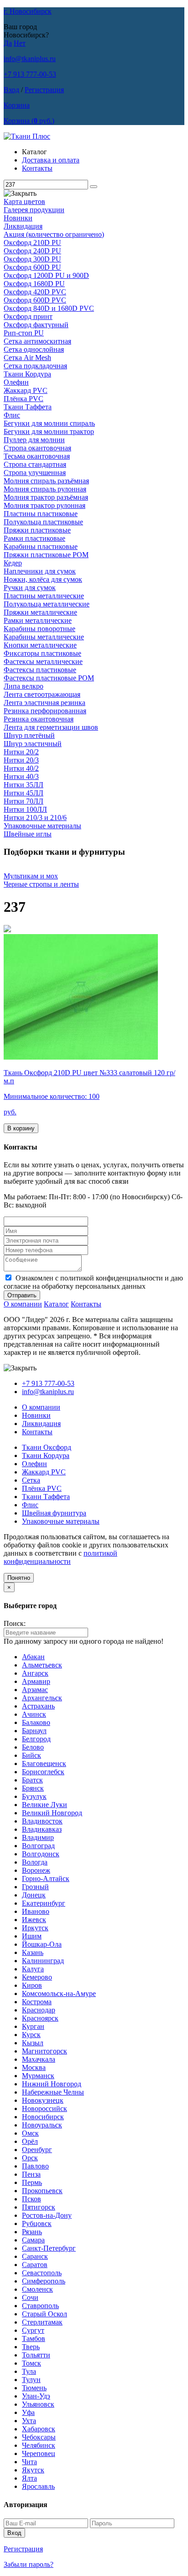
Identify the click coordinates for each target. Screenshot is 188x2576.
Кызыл (33, 2043)
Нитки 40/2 (21, 768)
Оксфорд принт (28, 316)
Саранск (35, 2256)
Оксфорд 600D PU (32, 267)
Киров (32, 1985)
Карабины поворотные (39, 629)
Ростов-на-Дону (47, 2215)
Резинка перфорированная (45, 711)
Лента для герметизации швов (51, 727)
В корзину (21, 1128)
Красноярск (40, 2018)
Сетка (31, 1480)
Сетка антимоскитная (37, 341)
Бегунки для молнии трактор (49, 431)
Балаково (36, 1722)
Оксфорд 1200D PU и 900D (46, 275)
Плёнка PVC (23, 399)
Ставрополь (40, 2306)
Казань (33, 1952)
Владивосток (42, 1821)
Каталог (56, 1304)
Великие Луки (44, 1805)
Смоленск (37, 2289)
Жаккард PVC (26, 390)
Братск (32, 1780)
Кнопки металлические (40, 645)
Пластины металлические (44, 596)
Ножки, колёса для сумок (43, 579)
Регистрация (44, 90)
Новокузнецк (43, 2100)
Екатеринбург (44, 1903)
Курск (31, 2035)
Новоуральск (42, 2125)
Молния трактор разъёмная (46, 497)
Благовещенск (44, 1763)
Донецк (34, 1895)
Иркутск (35, 1928)
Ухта (29, 2421)
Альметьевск (42, 1665)
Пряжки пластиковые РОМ (46, 555)
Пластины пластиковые (41, 514)
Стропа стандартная (35, 464)
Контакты (37, 168)
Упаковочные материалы (42, 826)
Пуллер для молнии (34, 440)
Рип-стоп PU (24, 333)
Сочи (30, 2297)
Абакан (33, 1657)
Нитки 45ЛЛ (23, 793)
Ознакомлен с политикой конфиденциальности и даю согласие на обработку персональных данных (93, 1282)
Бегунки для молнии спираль (49, 423)
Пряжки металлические (40, 612)
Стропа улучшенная (35, 473)
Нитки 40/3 (21, 776)
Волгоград (38, 1846)
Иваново (36, 1911)
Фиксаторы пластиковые (42, 653)
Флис (12, 415)
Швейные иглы (28, 834)
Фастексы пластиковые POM (49, 678)
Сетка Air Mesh (27, 358)
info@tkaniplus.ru (30, 59)
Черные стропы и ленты (41, 884)
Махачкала (39, 2059)
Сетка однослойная (34, 349)
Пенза (31, 2174)
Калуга (33, 1969)
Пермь (32, 2182)
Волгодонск (41, 1854)
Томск (31, 2363)
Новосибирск (43, 2117)
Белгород (36, 1739)
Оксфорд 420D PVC (35, 292)
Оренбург (37, 2150)
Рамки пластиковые (34, 538)
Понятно (19, 1578)
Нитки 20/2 (21, 752)
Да (8, 43)
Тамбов (34, 2338)
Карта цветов (24, 201)
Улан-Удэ (36, 2396)
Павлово (35, 2166)
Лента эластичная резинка (44, 703)
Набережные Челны (53, 2092)
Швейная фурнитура (54, 1513)
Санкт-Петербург (49, 2248)
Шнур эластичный (33, 744)
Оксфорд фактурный (36, 325)
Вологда (35, 1862)
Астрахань (38, 1706)
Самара (33, 2240)
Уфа (28, 2412)
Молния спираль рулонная (45, 489)
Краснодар (39, 2010)
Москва (34, 2067)
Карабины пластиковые (41, 546)
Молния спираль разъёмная (46, 481)
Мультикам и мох (31, 876)
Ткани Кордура (27, 374)
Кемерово (37, 1977)
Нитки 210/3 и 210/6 (35, 818)
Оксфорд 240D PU (32, 251)
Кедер (13, 563)
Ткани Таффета (28, 407)
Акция (54, 234)
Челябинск (39, 2445)
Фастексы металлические (43, 661)
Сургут (33, 2330)
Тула (29, 2371)
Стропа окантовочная (37, 448)
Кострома (37, 2002)
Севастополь (42, 2273)
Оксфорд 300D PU (32, 259)
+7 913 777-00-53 (30, 74)
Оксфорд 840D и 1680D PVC (49, 308)
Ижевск (34, 1920)
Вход (11, 90)
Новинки (18, 218)
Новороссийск (44, 2108)
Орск (30, 2158)
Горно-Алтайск (46, 1878)
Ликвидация (23, 226)
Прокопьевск (42, 2191)
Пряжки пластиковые (37, 530)
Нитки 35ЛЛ (23, 785)
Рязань (32, 2232)
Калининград (43, 1961)
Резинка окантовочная (39, 719)
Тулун (31, 2380)
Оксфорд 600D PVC (35, 300)
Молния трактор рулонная (44, 505)
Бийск (31, 1755)
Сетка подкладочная (35, 366)
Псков (31, 2199)
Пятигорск (39, 2207)
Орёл (30, 2141)
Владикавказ (42, 1829)
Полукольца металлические (47, 604)
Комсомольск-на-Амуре (59, 1993)
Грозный (35, 1887)
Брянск (33, 1788)
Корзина (17, 105)
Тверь (31, 2347)
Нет (20, 43)
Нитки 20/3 (21, 760)
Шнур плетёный (29, 735)
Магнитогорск (44, 2051)
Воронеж (36, 1870)
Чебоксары (39, 2437)
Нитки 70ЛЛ (23, 801)
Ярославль (38, 2486)
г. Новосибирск (28, 11)
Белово (33, 1747)
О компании (23, 1304)
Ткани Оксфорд (47, 1447)
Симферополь (44, 2281)
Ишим (32, 1936)
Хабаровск (39, 2429)
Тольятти (36, 2355)
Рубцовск (37, 2223)
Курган (33, 2026)
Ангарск (35, 1673)
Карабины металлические (44, 637)
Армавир (36, 1681)
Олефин (16, 382)
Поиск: (15, 1623)
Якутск (33, 2470)
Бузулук (34, 1796)
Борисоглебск (43, 1772)
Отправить (22, 1295)
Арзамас (35, 1690)
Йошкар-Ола (42, 1944)
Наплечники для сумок (40, 571)
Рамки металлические (38, 620)
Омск (30, 2133)
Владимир (38, 1837)
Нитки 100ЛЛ (25, 809)
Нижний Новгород (52, 2084)
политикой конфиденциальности (60, 1557)
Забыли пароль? (29, 2564)
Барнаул (34, 1731)
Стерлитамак (42, 2322)
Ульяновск (38, 2404)
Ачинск (34, 1714)
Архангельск (42, 1698)
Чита (29, 2462)
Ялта (29, 2478)
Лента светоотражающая (42, 694)
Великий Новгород (52, 1813)
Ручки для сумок (30, 588)
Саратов (35, 2265)
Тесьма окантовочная (37, 456)
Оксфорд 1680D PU (34, 284)
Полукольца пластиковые (43, 522)
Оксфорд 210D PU (32, 243)
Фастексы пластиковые (40, 670)
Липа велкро (23, 686)
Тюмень (34, 2388)
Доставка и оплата (51, 160)
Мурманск (38, 2076)
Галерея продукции (34, 210)
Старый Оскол (44, 2314)
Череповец (39, 2453)
